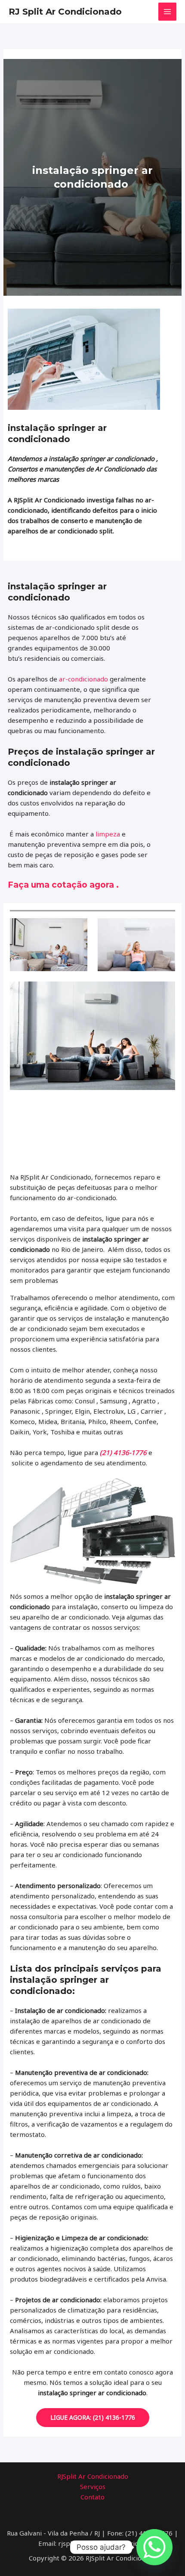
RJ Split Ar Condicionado (65, 12)
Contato (92, 2497)
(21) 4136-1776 (123, 1452)
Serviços (93, 2486)
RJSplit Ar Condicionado (93, 2476)
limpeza (108, 834)
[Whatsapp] (154, 2547)
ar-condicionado (83, 679)
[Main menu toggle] (168, 12)
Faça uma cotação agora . (63, 885)
